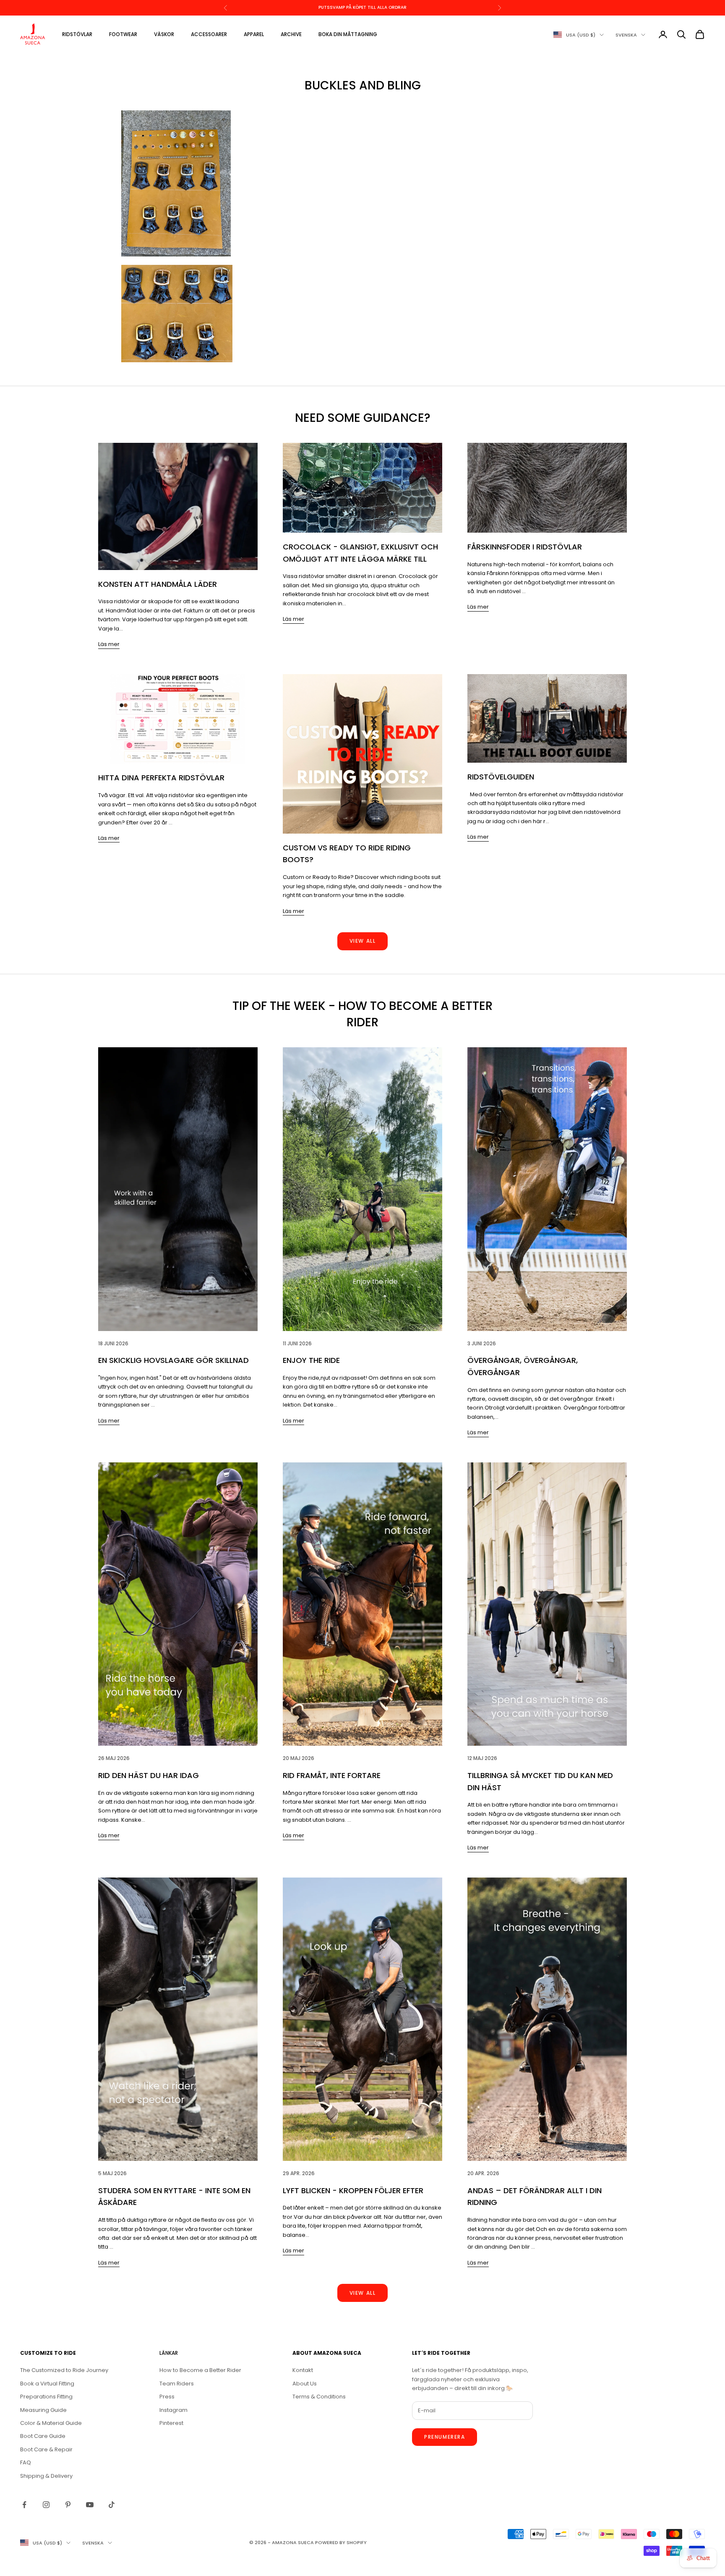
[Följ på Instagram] (46, 2505)
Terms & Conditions (319, 2397)
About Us (305, 2384)
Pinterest (171, 2423)
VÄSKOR (164, 34)
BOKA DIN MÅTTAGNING (348, 34)
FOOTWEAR (123, 34)
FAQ (26, 2462)
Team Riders (177, 2384)
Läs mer (109, 644)
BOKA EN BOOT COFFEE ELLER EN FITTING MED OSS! (362, 7)
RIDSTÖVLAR (77, 34)
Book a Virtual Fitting (47, 2384)
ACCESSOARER (209, 34)
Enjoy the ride (311, 1360)
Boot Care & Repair (46, 2449)
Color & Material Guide (51, 2423)
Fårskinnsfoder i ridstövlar (525, 547)
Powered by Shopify (341, 2542)
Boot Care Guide (43, 2436)
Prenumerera (445, 2437)
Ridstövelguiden (501, 777)
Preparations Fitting (46, 2397)
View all (362, 941)
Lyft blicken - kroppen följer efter (353, 2190)
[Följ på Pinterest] (68, 2505)
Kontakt (303, 2370)
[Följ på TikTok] (112, 2505)
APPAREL (254, 34)
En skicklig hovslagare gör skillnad (173, 1360)
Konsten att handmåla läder (158, 584)
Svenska (626, 35)
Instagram (173, 2410)
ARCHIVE (291, 34)
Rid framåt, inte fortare (332, 1775)
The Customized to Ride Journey (64, 2370)
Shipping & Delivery (46, 2476)
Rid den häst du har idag (149, 1775)
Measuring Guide (43, 2410)
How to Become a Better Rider (200, 2370)
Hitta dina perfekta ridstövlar (161, 778)
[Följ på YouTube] (90, 2505)
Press (167, 2397)
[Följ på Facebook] (24, 2505)
